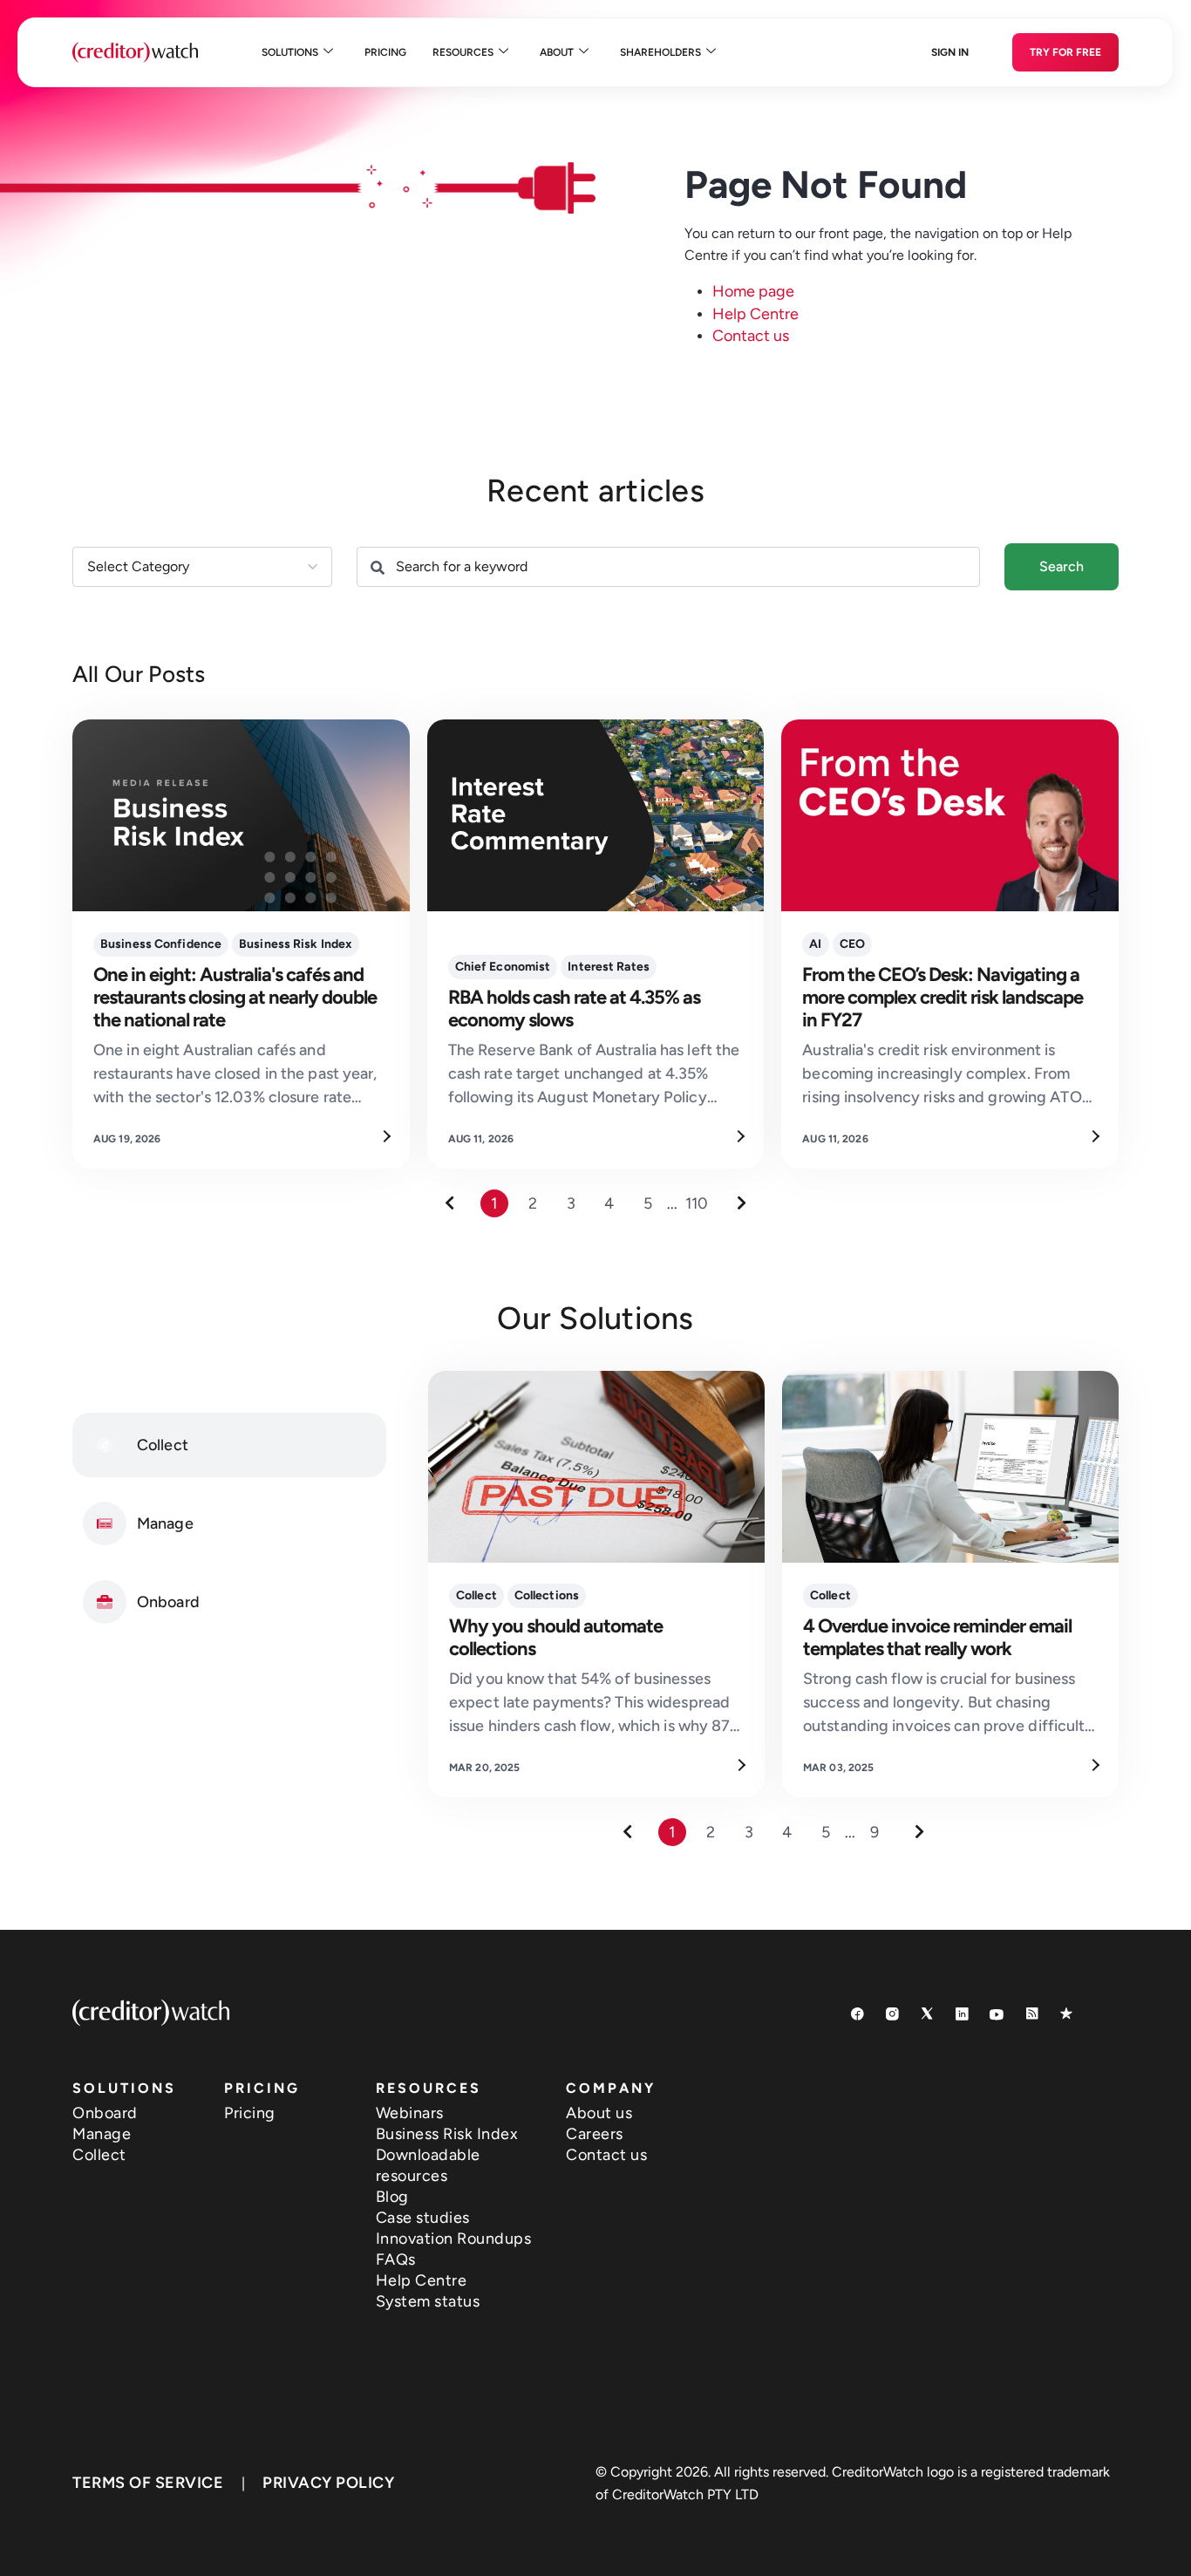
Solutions (290, 52)
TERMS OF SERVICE (148, 2483)
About (557, 52)
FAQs (396, 2259)
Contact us (751, 336)
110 (697, 1203)
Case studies (423, 2218)
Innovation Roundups (454, 2239)
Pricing (385, 52)
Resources (463, 52)
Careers (595, 2134)
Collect (99, 2155)
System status (428, 2301)
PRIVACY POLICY (328, 2483)
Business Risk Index (447, 2134)
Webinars (410, 2113)
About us (599, 2113)
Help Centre (755, 314)
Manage (102, 2134)
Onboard (105, 2113)
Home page (753, 291)
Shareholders (660, 52)
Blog (392, 2197)
